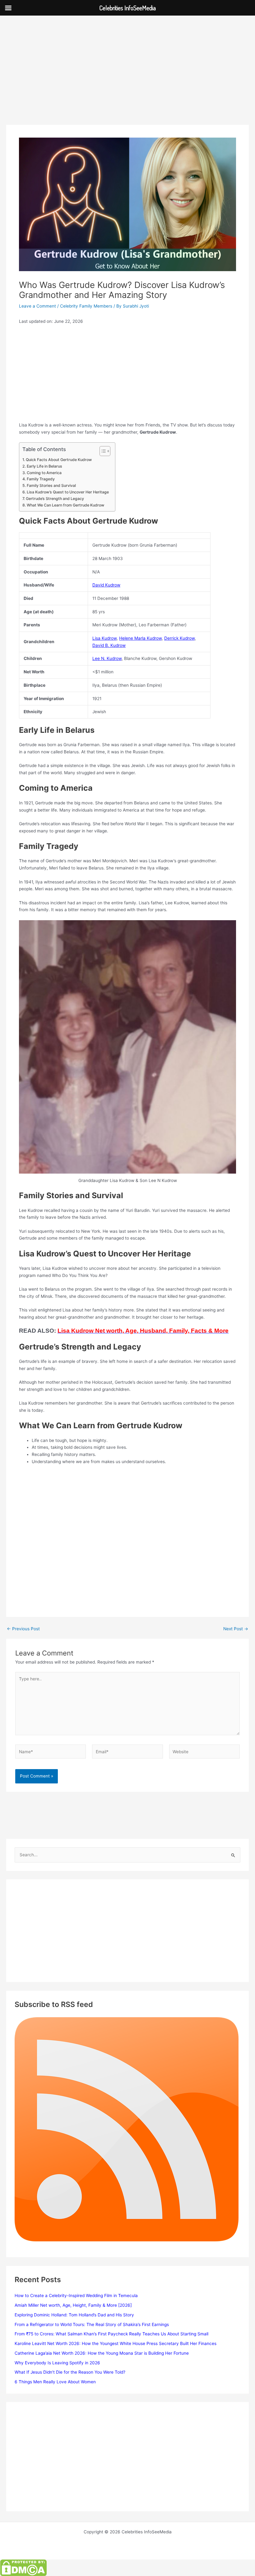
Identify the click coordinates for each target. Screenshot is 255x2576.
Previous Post (23, 1629)
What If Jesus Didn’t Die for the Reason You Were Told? (70, 2372)
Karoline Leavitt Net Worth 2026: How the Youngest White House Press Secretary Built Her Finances (116, 2343)
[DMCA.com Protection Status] (23, 2568)
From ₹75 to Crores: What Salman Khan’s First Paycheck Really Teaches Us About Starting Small (111, 2334)
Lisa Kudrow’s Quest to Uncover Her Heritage (68, 492)
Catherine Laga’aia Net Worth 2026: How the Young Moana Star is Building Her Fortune (102, 2353)
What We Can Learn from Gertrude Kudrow (65, 505)
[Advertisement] (127, 79)
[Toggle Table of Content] (102, 451)
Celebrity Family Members (86, 306)
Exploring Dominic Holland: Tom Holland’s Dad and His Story (74, 2315)
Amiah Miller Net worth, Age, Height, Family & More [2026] (73, 2305)
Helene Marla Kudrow (140, 638)
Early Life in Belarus (44, 466)
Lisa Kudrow (104, 638)
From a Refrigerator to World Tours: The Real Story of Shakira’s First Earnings (92, 2324)
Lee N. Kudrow (107, 658)
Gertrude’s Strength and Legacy (55, 499)
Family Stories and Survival (51, 485)
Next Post (236, 1629)
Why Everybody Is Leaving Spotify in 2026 (57, 2363)
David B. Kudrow (109, 645)
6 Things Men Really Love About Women (55, 2382)
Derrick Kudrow (179, 638)
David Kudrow (106, 585)
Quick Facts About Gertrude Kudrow (59, 460)
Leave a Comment (37, 306)
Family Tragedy (41, 479)
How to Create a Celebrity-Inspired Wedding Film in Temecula (76, 2296)
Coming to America (44, 473)
